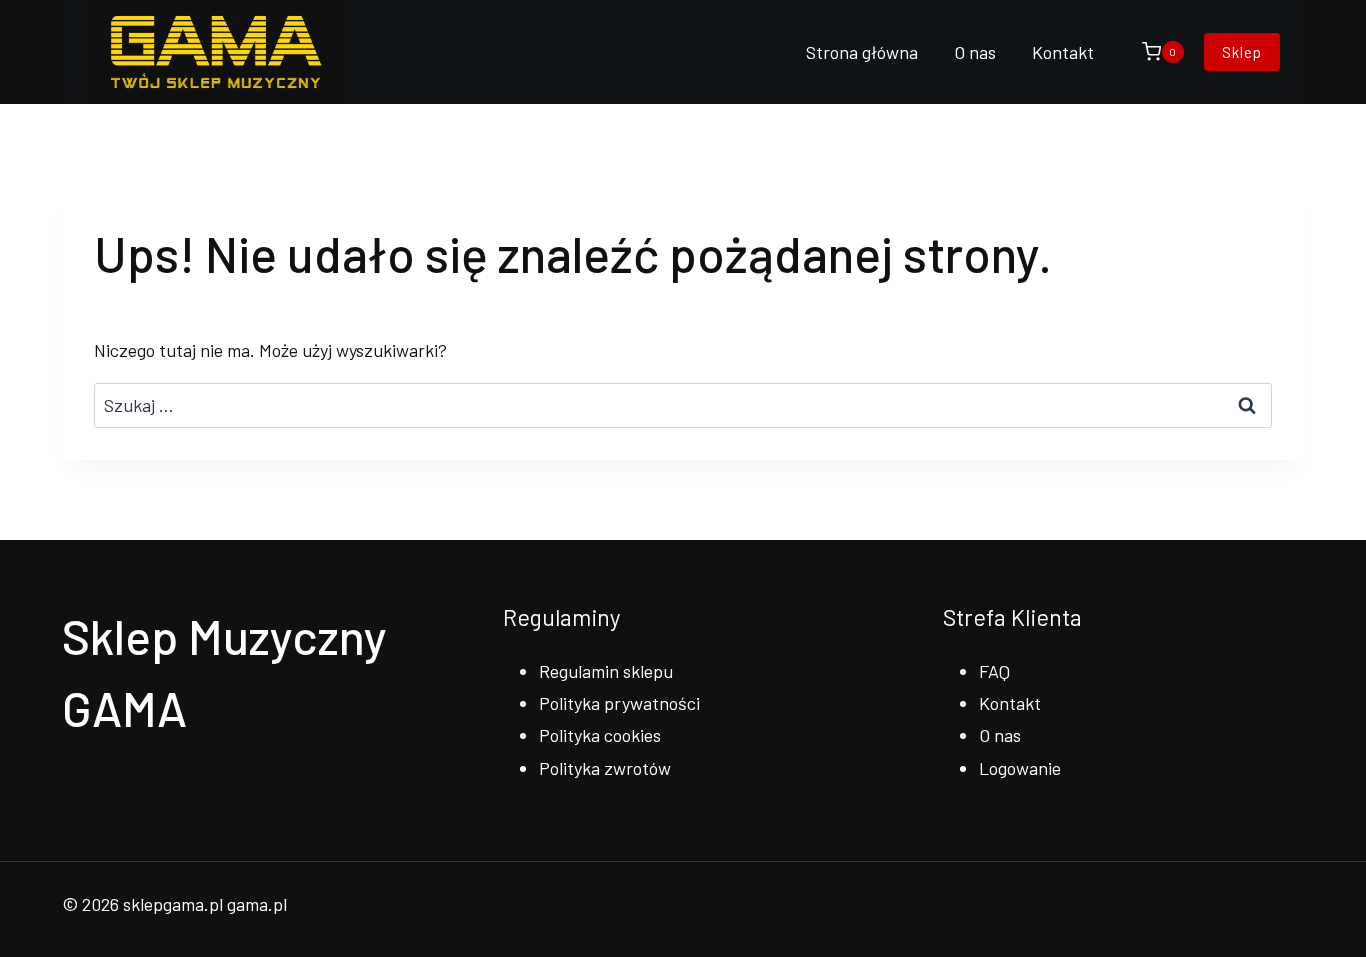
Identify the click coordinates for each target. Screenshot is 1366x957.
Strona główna (862, 52)
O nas (975, 52)
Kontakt (1063, 52)
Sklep (1242, 52)
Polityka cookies (600, 735)
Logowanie (1020, 768)
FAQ (994, 671)
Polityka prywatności (619, 703)
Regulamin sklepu (606, 671)
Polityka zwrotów (605, 768)
